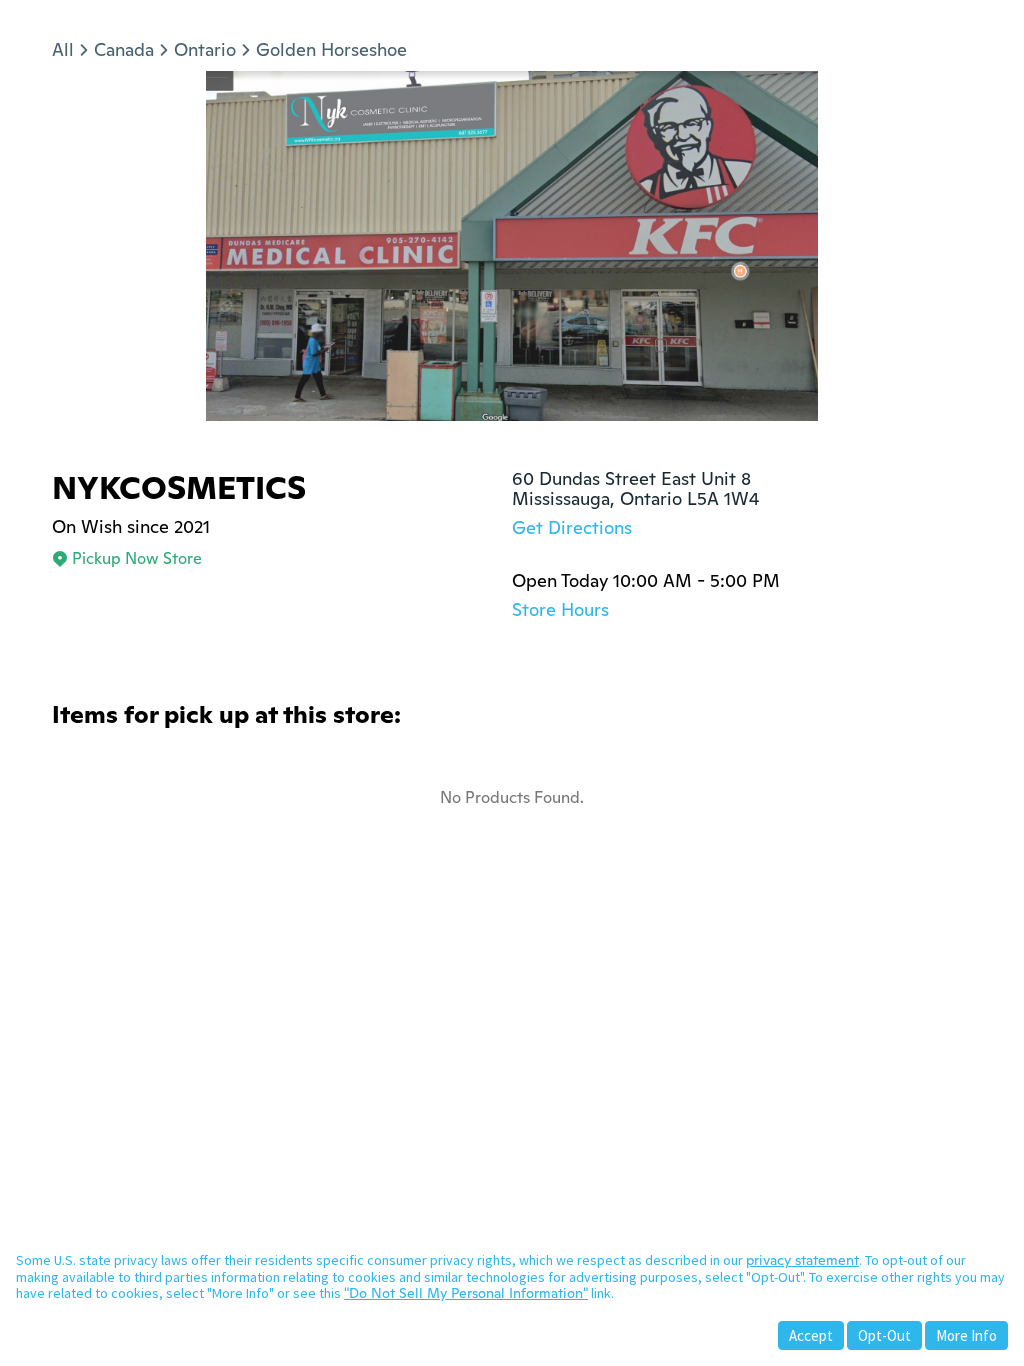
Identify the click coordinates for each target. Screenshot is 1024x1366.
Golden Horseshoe (331, 49)
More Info (966, 1335)
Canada (124, 49)
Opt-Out (884, 1335)
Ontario (205, 49)
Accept (811, 1335)
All (63, 49)
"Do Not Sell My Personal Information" (466, 1293)
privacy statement (802, 1260)
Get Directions (572, 527)
